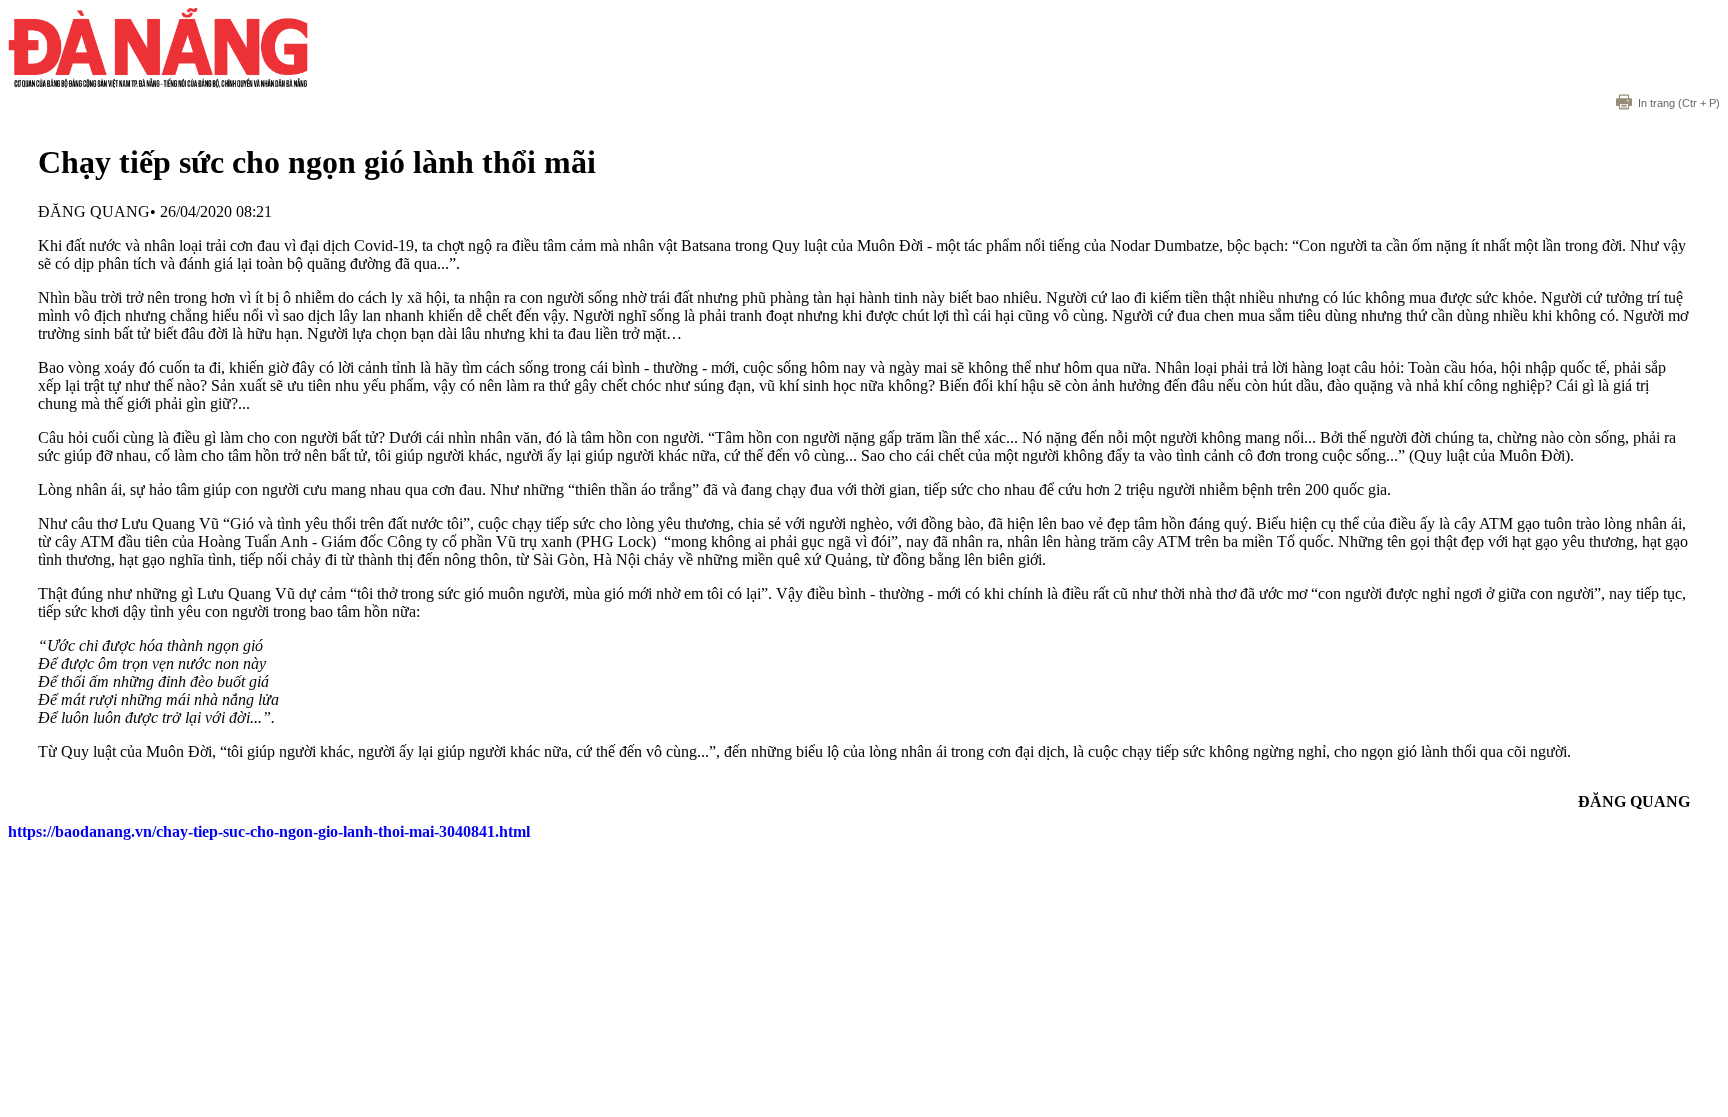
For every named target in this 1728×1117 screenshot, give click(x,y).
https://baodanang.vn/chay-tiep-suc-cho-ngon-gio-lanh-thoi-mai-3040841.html (269, 831)
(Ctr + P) (1679, 103)
